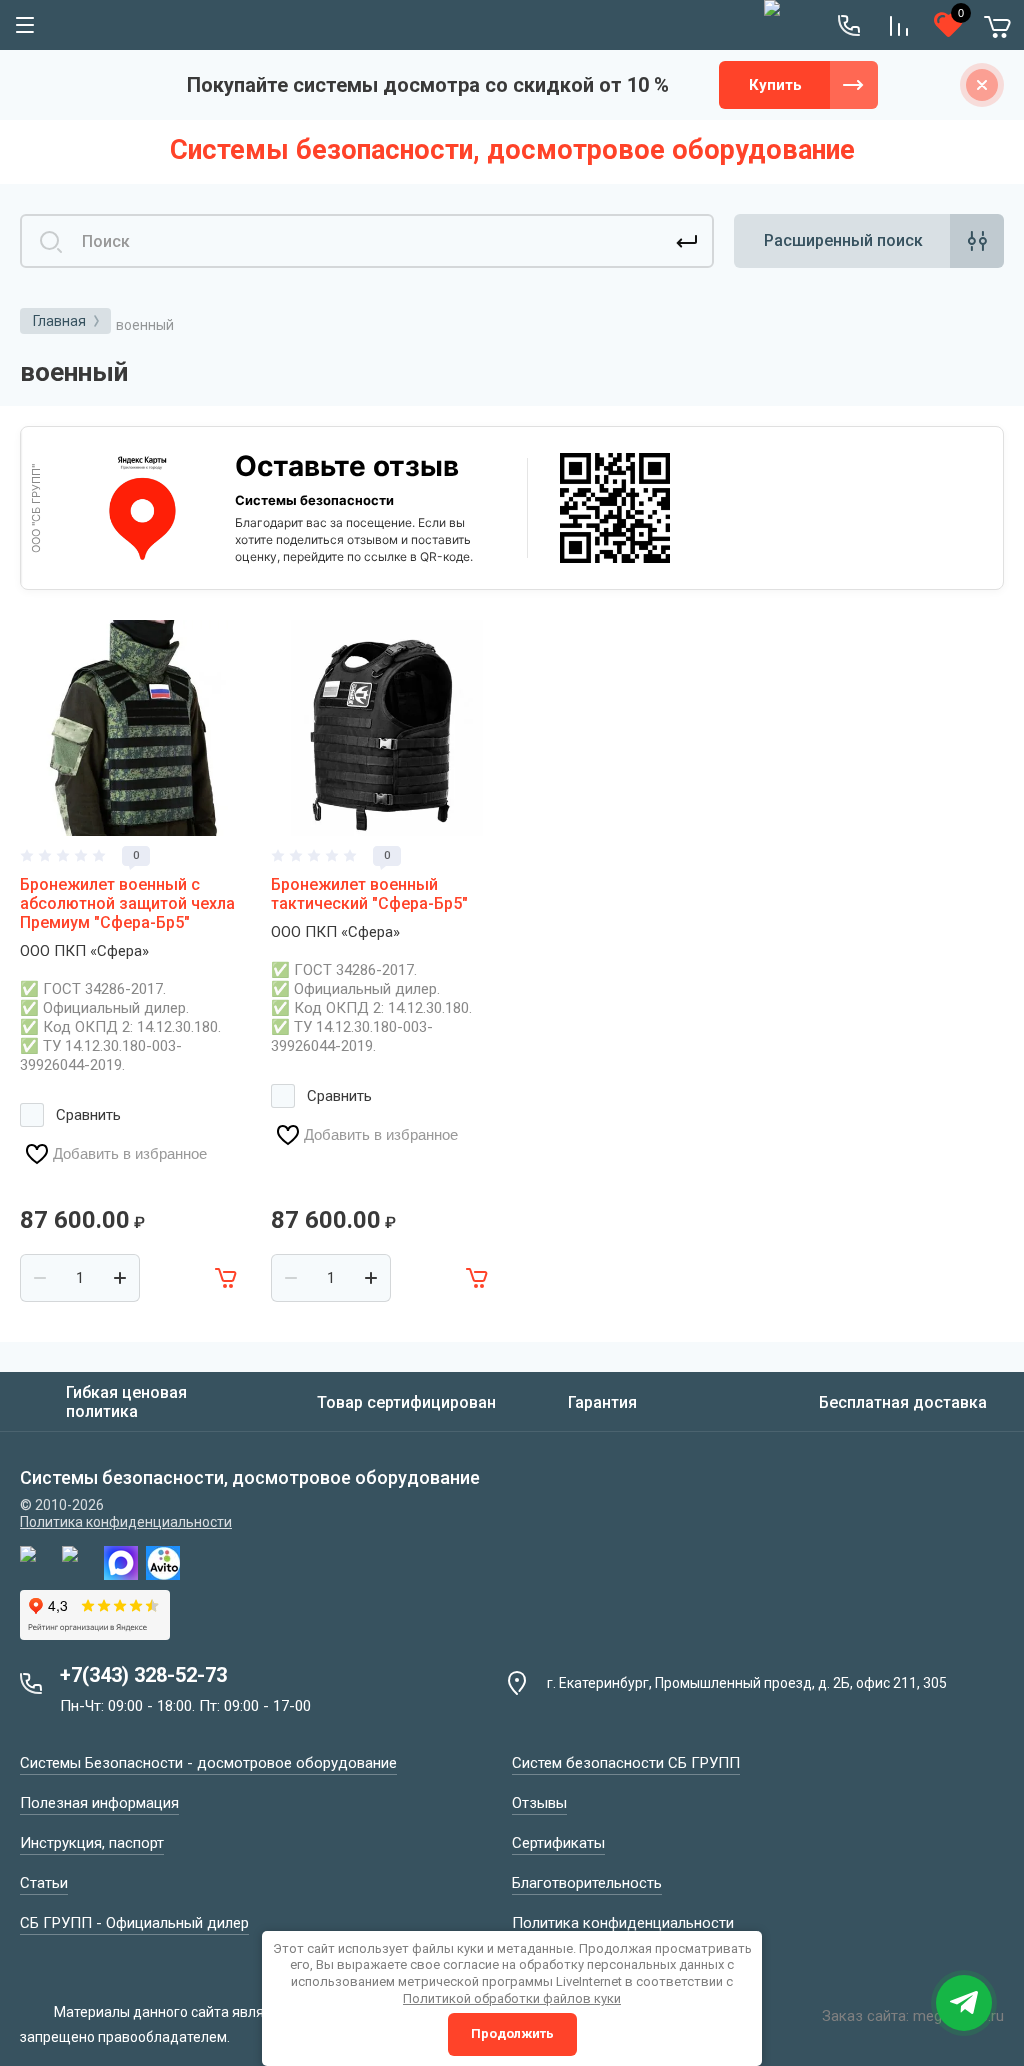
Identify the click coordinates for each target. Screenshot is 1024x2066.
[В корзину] (227, 1278)
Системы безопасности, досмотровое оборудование (512, 150)
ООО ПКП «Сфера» (84, 951)
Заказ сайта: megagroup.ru (913, 2016)
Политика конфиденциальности (126, 1522)
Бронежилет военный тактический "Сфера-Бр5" (369, 894)
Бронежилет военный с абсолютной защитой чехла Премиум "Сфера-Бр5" (127, 903)
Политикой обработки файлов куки (512, 1998)
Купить (775, 85)
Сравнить (88, 1115)
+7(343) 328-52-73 (143, 1675)
